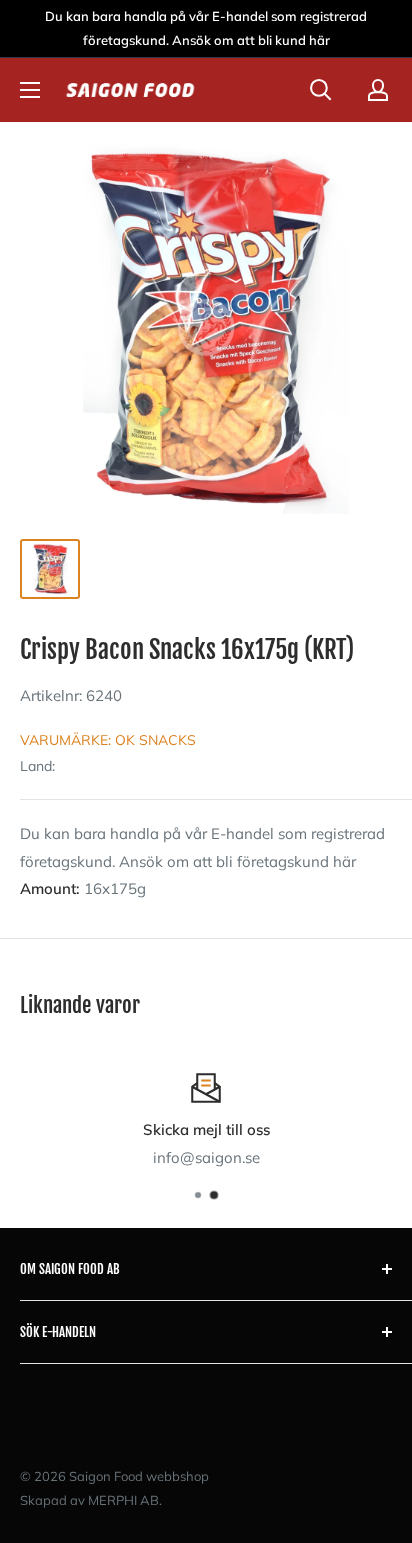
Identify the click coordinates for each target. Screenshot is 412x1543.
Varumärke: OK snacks (108, 740)
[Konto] (378, 90)
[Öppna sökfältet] (321, 90)
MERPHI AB (123, 1500)
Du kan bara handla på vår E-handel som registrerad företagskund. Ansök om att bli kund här (206, 28)
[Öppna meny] (30, 90)
